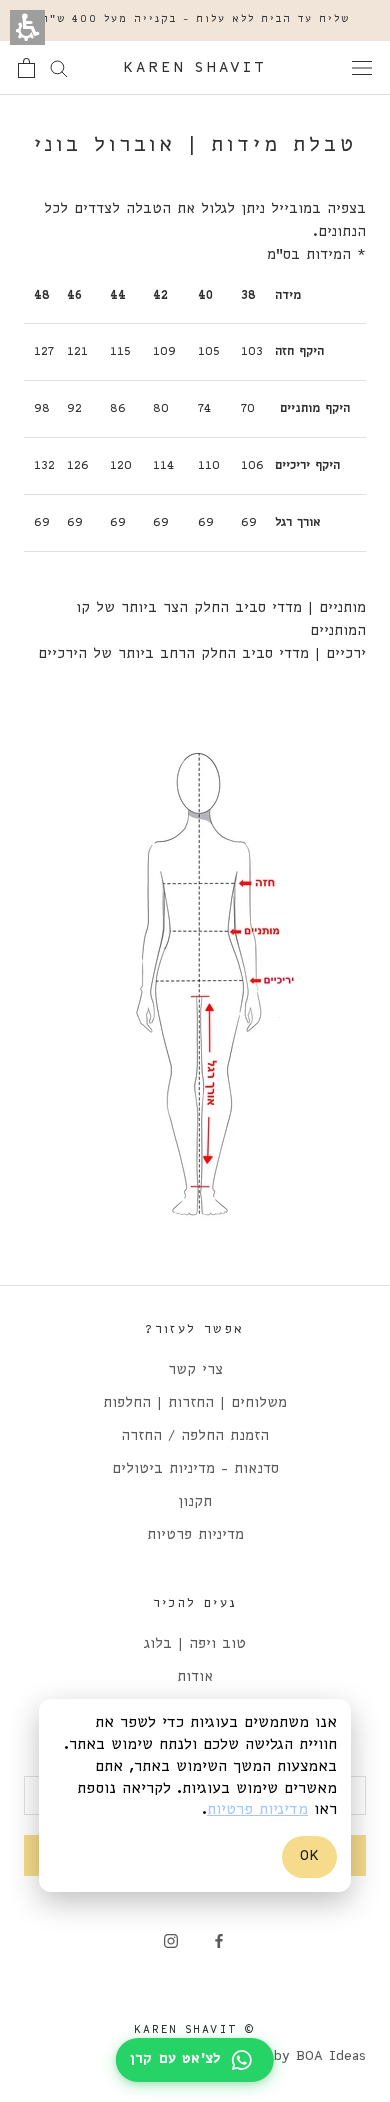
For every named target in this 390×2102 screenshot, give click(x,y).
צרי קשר (195, 1370)
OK (309, 1856)
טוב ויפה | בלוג (195, 1644)
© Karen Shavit (195, 2030)
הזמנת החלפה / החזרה (195, 1436)
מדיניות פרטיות (195, 1535)
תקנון (195, 1502)
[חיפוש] (59, 67)
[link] (219, 1941)
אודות (195, 1677)
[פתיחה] (362, 68)
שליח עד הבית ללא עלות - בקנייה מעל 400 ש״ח (195, 19)
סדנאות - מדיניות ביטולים (195, 1469)
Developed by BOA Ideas (280, 2056)
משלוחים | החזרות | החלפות (195, 1403)
